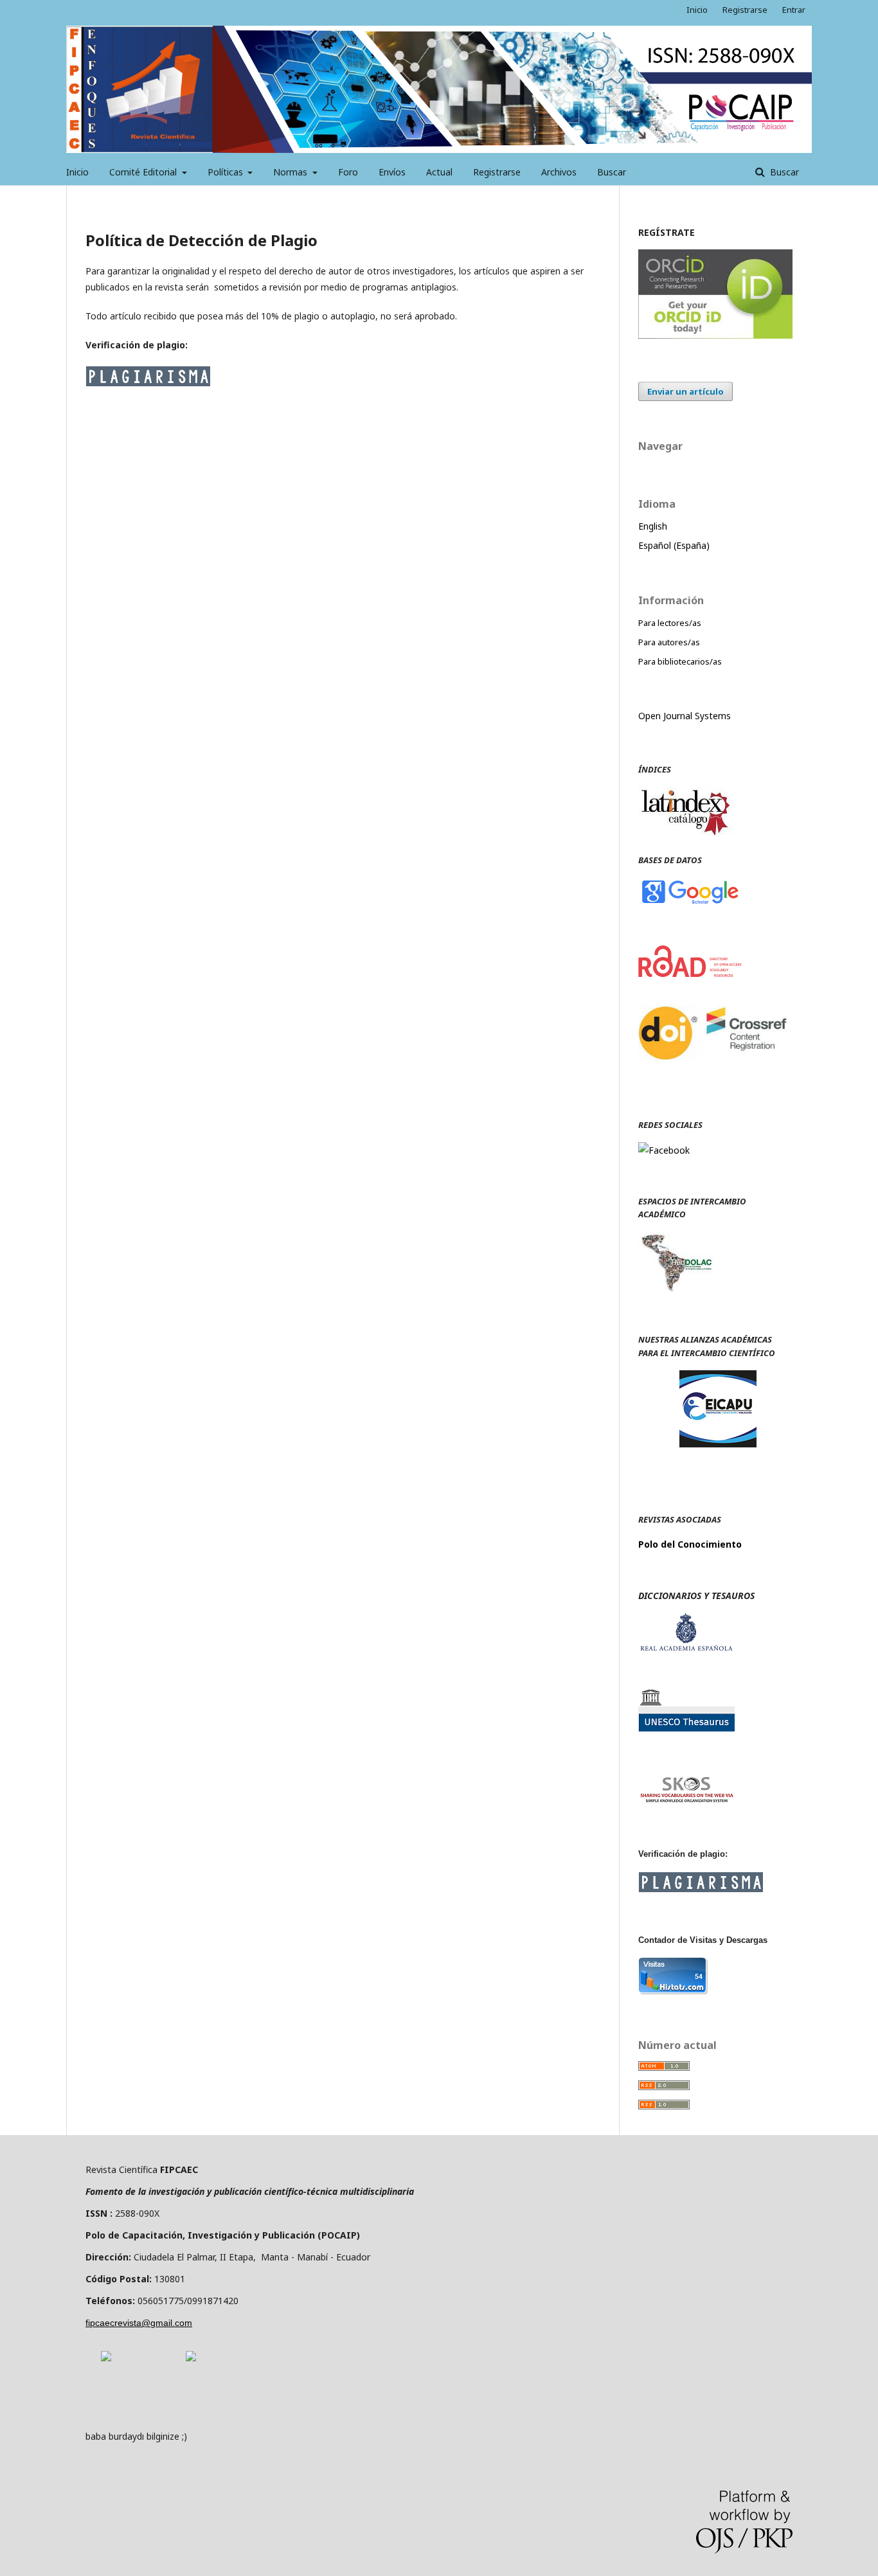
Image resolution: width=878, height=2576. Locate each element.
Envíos (392, 172)
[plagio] (148, 383)
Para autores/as (669, 642)
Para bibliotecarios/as (680, 661)
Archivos (559, 172)
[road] (690, 973)
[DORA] (106, 2358)
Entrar (794, 10)
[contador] (673, 1991)
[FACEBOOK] (664, 1150)
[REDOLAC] (676, 1289)
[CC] (191, 2358)
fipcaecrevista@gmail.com (139, 2323)
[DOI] (715, 1074)
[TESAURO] (686, 1728)
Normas (291, 172)
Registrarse (497, 172)
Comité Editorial (144, 172)
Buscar (612, 172)
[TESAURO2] (686, 1801)
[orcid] (715, 335)
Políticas (227, 172)
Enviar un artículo (685, 391)
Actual (439, 172)
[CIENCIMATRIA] (718, 1444)
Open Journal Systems (685, 716)
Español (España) (674, 545)
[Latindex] (686, 834)
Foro (348, 172)
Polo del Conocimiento (690, 1544)
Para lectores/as (670, 623)
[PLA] (701, 1889)
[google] (690, 903)
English (653, 526)
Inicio (77, 172)
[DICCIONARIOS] (686, 1648)
